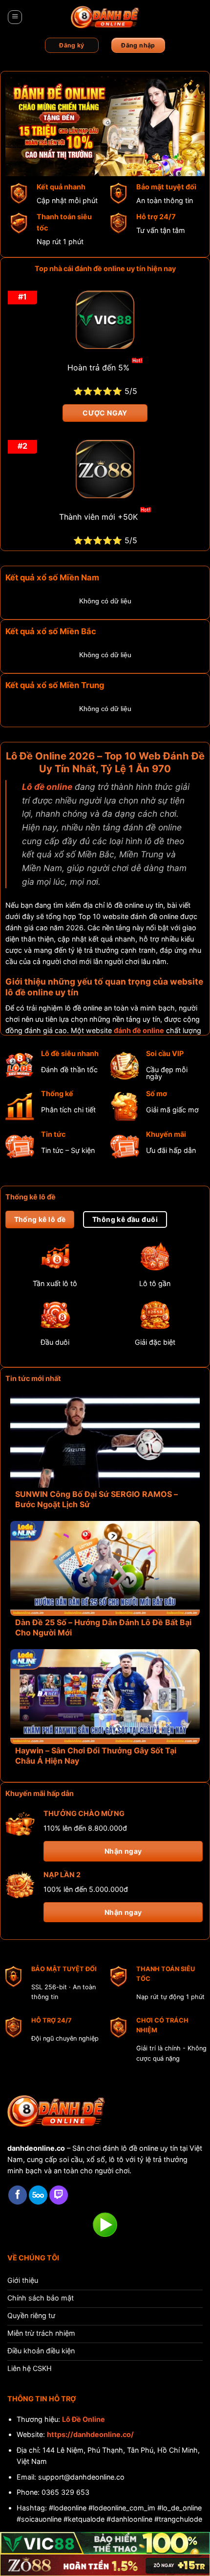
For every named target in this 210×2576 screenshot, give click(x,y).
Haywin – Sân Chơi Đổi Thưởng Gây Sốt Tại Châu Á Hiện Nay (96, 1756)
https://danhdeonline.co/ (90, 2434)
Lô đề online (47, 787)
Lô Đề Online (84, 2419)
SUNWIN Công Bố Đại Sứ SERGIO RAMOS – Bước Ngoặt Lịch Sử (96, 1499)
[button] (15, 17)
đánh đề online (139, 1030)
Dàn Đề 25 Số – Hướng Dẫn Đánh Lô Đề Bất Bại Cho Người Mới (103, 1627)
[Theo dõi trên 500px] (38, 2195)
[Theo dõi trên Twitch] (59, 2195)
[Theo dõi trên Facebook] (18, 2195)
